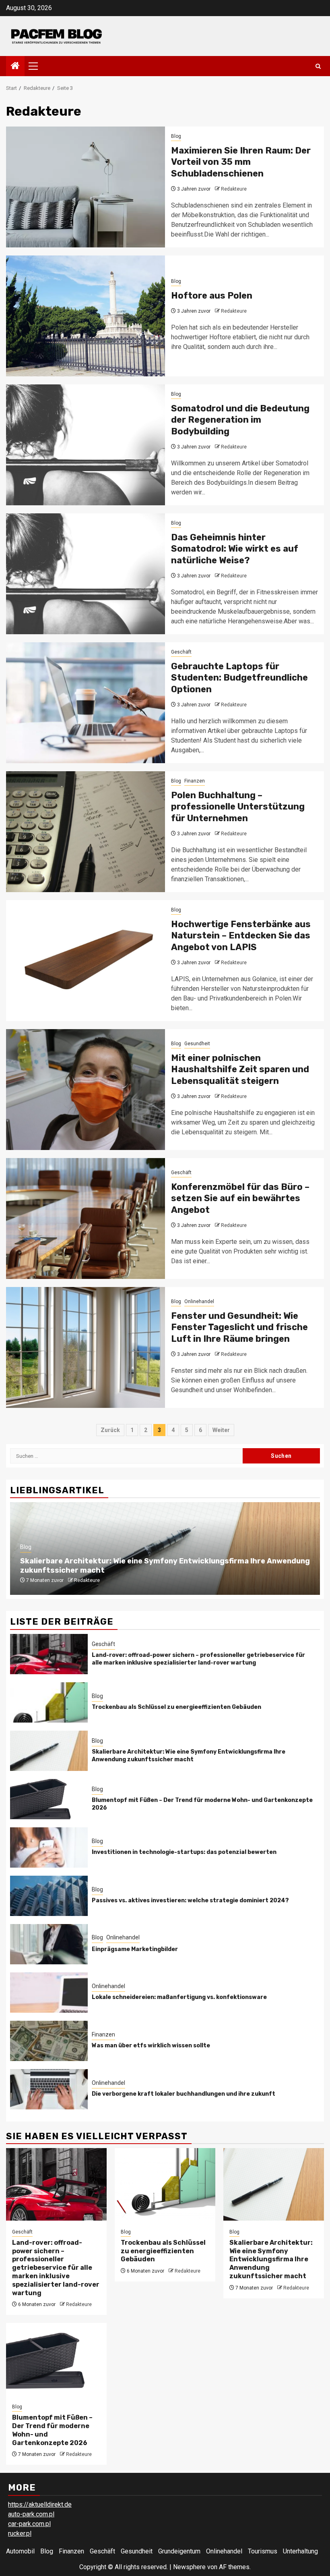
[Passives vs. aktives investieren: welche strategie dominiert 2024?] (49, 1896)
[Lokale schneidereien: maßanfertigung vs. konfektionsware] (49, 1993)
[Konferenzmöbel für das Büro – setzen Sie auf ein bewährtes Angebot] (86, 1218)
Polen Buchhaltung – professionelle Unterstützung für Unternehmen (238, 807)
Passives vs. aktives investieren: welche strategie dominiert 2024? (190, 1900)
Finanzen (195, 781)
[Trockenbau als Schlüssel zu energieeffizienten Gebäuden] (49, 1702)
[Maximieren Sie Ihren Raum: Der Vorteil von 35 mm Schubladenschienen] (86, 187)
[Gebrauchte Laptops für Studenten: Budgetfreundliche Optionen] (86, 703)
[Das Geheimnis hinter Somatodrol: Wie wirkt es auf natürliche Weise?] (86, 574)
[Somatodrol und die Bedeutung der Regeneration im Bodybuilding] (86, 445)
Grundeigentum (179, 2551)
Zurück (110, 1430)
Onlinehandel (199, 1301)
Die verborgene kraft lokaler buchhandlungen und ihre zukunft (184, 2094)
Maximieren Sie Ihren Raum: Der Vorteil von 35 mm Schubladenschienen (241, 162)
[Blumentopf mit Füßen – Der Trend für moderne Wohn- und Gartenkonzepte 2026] (49, 1799)
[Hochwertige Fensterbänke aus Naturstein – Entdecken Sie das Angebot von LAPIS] (86, 961)
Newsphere (189, 2567)
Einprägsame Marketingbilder (135, 1949)
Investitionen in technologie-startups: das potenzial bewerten (184, 1852)
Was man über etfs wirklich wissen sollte (151, 2046)
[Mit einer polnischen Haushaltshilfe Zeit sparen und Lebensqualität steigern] (86, 1090)
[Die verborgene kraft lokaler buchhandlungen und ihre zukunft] (49, 2089)
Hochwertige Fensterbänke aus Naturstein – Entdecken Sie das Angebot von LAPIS (241, 936)
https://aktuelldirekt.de (40, 2504)
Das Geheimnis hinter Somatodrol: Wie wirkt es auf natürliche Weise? (235, 549)
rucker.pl (20, 2533)
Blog (176, 136)
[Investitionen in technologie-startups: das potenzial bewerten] (49, 1847)
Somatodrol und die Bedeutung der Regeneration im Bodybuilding (240, 420)
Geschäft (181, 652)
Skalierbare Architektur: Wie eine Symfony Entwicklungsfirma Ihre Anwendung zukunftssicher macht (189, 1755)
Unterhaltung (300, 2551)
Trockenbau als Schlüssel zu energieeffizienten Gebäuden (176, 1707)
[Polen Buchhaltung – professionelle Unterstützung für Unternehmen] (86, 832)
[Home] (15, 66)
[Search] (318, 66)
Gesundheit (197, 1044)
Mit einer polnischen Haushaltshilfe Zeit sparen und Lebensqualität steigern (240, 1069)
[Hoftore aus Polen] (86, 316)
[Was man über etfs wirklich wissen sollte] (49, 2041)
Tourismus (263, 2551)
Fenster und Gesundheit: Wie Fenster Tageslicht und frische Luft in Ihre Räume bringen (239, 1327)
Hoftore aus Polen (212, 296)
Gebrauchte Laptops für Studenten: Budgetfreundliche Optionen (239, 678)
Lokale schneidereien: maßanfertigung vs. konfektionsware (179, 1997)
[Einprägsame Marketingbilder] (49, 1944)
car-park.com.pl (29, 2524)
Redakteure (234, 189)
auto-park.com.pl (31, 2514)
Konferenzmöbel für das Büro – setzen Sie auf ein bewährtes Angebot (240, 1198)
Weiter (221, 1430)
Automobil (20, 2551)
